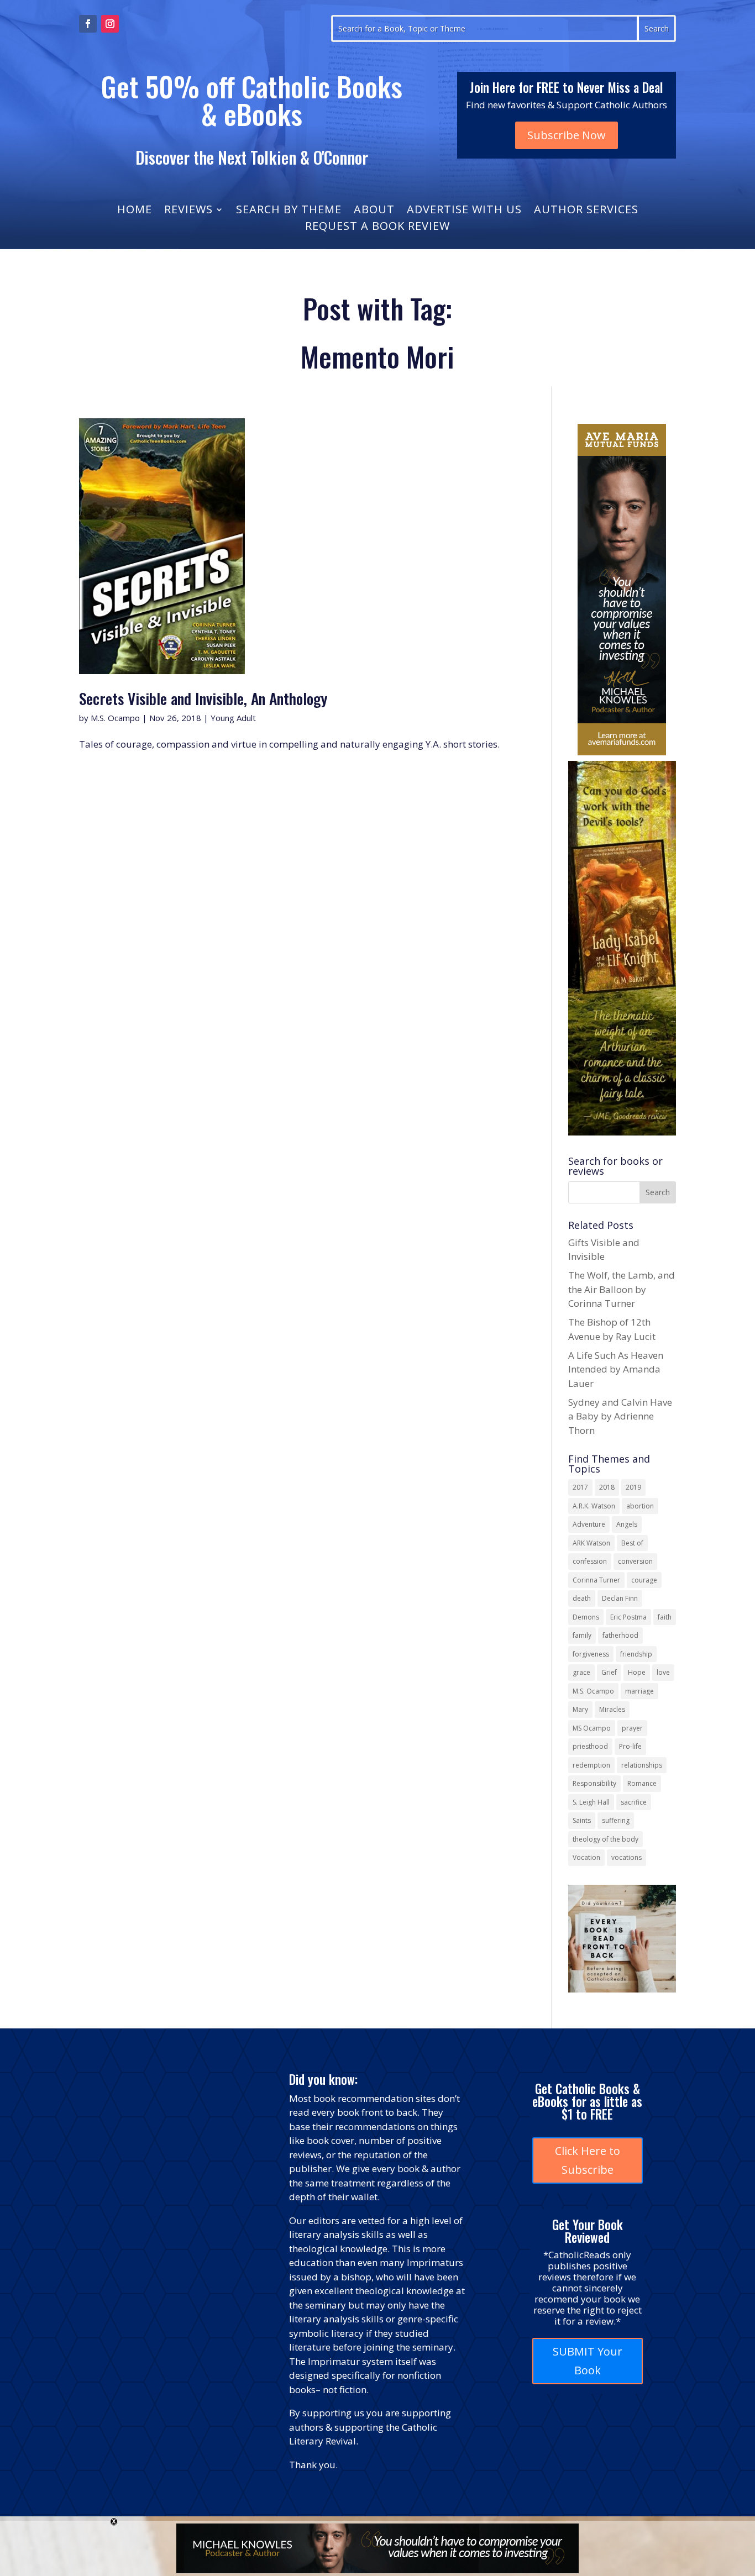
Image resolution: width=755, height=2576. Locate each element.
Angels (627, 1524)
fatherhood (620, 1635)
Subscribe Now (567, 135)
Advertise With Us (464, 211)
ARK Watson (591, 1543)
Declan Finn (620, 1598)
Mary (580, 1709)
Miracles (612, 1709)
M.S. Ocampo (115, 718)
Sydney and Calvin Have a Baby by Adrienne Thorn (620, 1416)
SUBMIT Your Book (588, 2361)
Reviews (188, 211)
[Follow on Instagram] (110, 24)
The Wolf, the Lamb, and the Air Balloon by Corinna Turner (622, 1289)
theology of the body (605, 1839)
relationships (642, 1765)
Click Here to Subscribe (588, 2160)
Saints (582, 1820)
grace (581, 1672)
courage (644, 1580)
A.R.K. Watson (594, 1506)
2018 (607, 1487)
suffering (616, 1820)
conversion (635, 1561)
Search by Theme (289, 211)
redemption (591, 1765)
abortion (640, 1506)
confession (590, 1561)
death (582, 1598)
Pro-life (630, 1746)
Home (135, 211)
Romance (642, 1783)
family (582, 1635)
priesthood (590, 1746)
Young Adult (233, 718)
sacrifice (634, 1802)
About (374, 211)
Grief (609, 1672)
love (663, 1672)
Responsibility (594, 1783)
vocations (626, 1857)
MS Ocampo (592, 1728)
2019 (633, 1487)
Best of (632, 1543)
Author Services (586, 211)
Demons (586, 1617)
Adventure (589, 1524)
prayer (632, 1728)
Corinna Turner (596, 1580)
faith (665, 1617)
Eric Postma (628, 1617)
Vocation (586, 1857)
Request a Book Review (377, 228)
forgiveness (591, 1654)
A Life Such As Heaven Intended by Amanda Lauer (616, 1369)
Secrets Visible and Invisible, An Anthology (205, 698)
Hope (637, 1672)
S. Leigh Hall (591, 1802)
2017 (580, 1487)
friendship (636, 1654)
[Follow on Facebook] (88, 24)
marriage (639, 1691)
